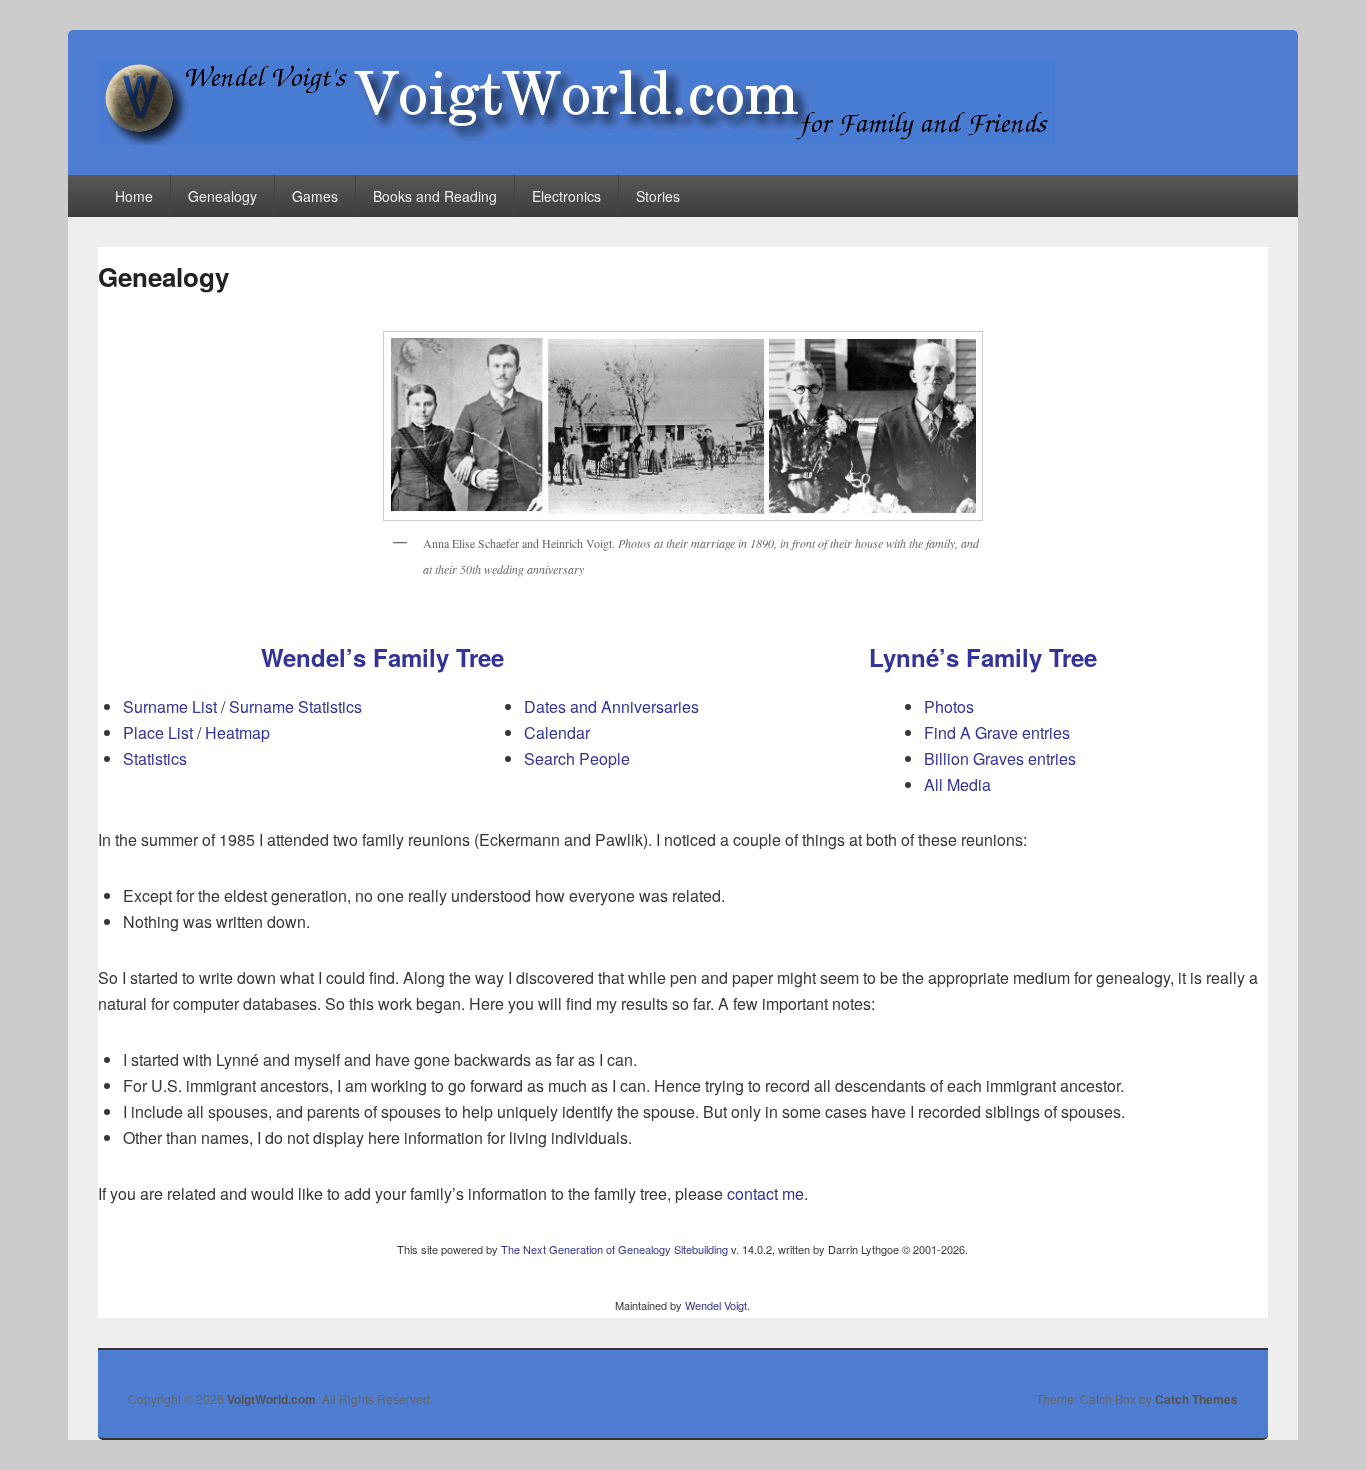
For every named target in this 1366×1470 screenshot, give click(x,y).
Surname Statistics (295, 706)
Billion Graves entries (1000, 758)
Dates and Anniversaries (611, 706)
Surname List (170, 706)
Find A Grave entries (997, 732)
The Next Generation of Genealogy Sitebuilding (614, 1249)
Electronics (566, 196)
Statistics (155, 758)
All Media (957, 784)
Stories (658, 196)
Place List (158, 732)
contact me (765, 1193)
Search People (577, 758)
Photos (949, 706)
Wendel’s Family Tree (382, 657)
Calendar (557, 732)
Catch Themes (1196, 1399)
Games (315, 196)
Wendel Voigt (716, 1305)
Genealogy (222, 196)
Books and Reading (435, 196)
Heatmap (237, 732)
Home (134, 196)
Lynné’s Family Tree (983, 657)
